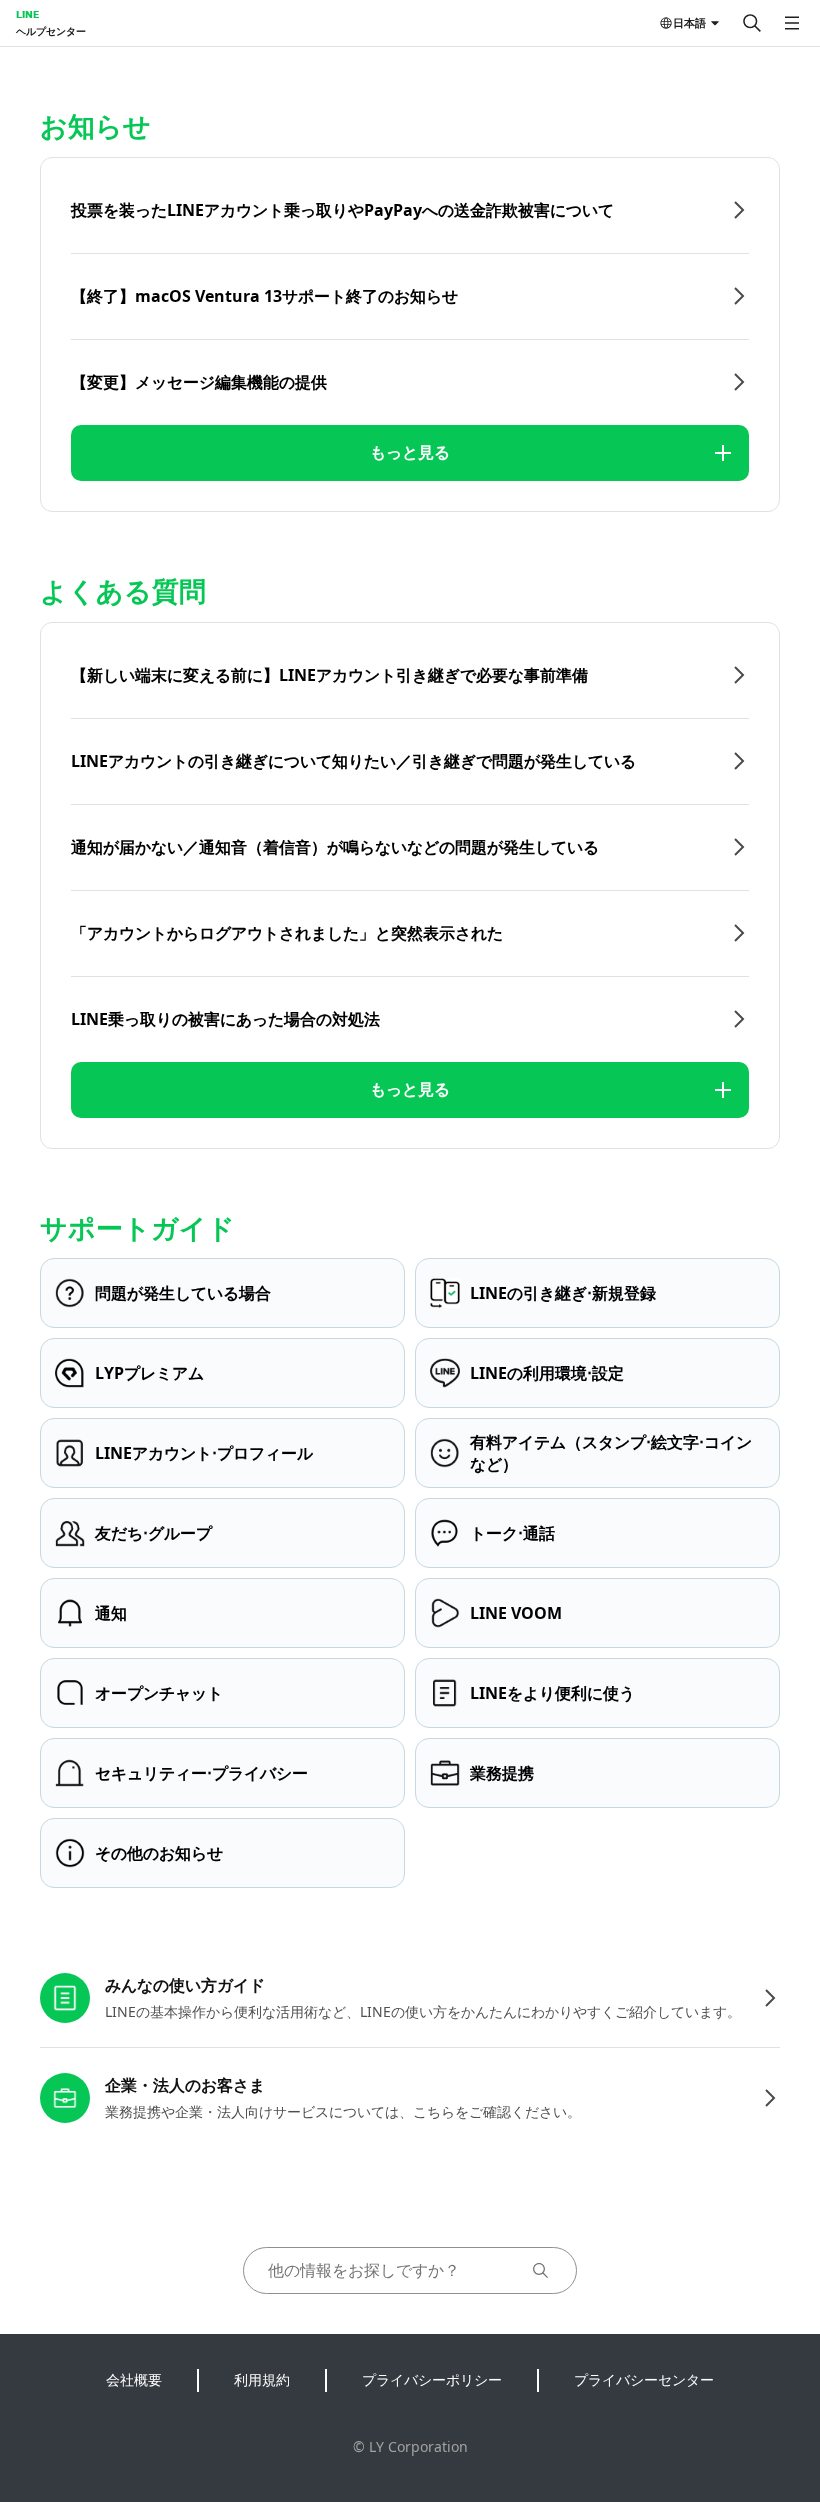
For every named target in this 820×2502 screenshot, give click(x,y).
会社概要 (134, 2379)
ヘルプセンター (51, 31)
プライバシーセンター (644, 2379)
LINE (27, 14)
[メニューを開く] (792, 23)
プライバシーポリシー (432, 2379)
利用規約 (262, 2379)
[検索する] (752, 23)
